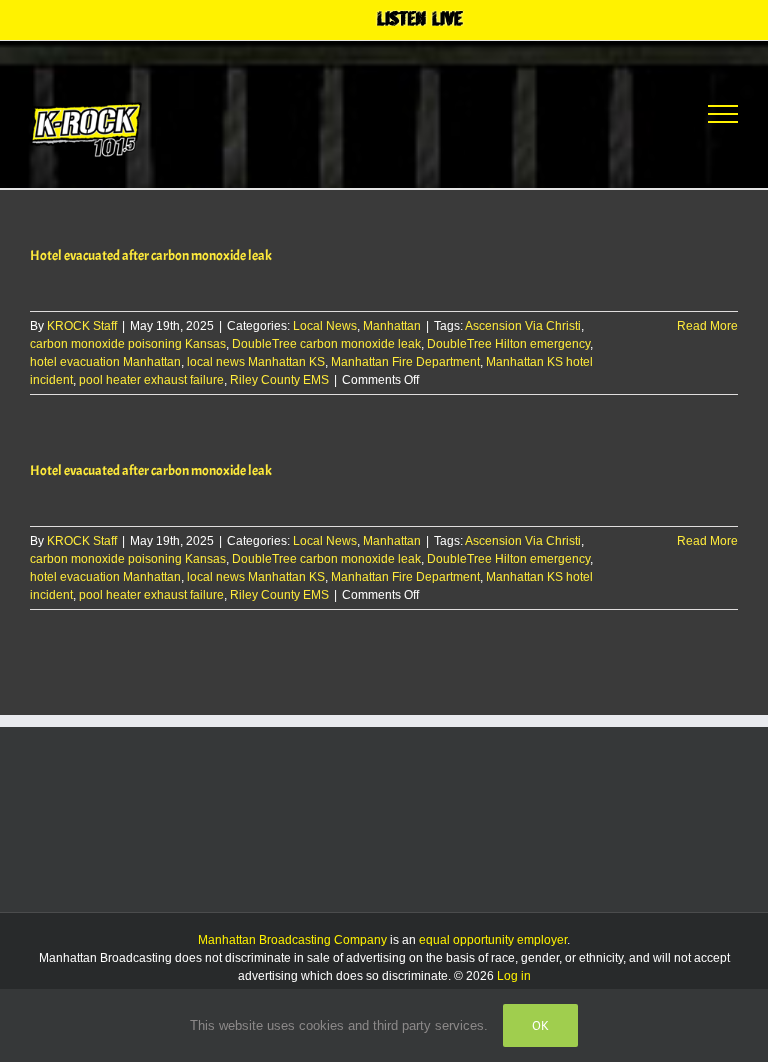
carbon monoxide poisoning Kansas (128, 344)
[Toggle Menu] (723, 114)
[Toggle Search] (649, 113)
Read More (707, 326)
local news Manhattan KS (256, 362)
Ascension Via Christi (523, 326)
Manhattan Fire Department (405, 362)
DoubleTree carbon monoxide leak (326, 344)
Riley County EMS (279, 380)
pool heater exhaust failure (151, 380)
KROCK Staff (82, 326)
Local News (325, 326)
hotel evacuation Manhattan (105, 362)
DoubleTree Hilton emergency (508, 344)
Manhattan (392, 326)
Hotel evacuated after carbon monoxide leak (151, 255)
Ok (540, 1025)
